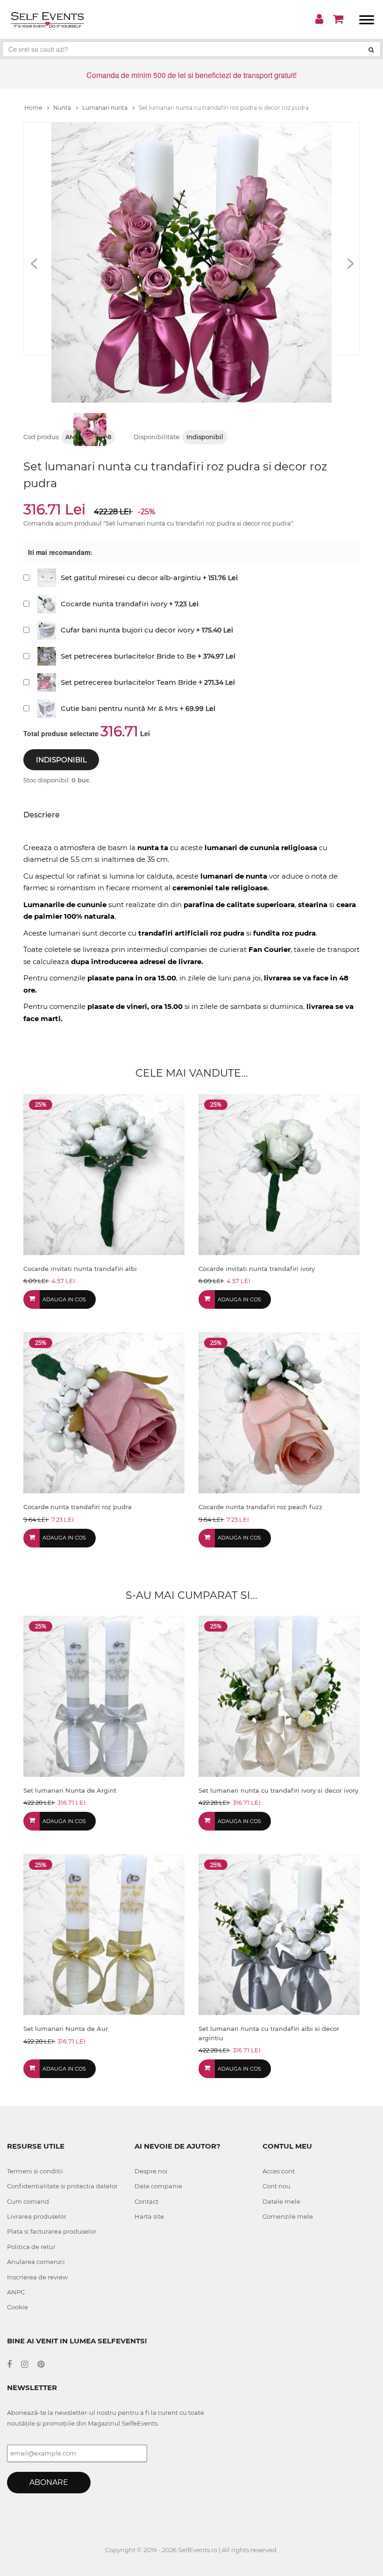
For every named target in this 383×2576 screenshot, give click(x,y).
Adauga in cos (64, 1299)
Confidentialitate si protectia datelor (62, 2186)
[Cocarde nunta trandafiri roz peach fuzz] (279, 1412)
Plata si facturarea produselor (52, 2231)
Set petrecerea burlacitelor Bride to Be (128, 656)
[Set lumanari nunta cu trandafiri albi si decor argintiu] (279, 1934)
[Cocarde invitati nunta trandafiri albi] (104, 1174)
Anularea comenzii (36, 2262)
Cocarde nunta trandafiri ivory (114, 604)
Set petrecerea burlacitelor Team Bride (129, 682)
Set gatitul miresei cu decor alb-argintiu (131, 578)
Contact (146, 2201)
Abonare (49, 2482)
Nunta (63, 108)
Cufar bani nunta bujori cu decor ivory (128, 630)
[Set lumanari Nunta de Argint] (104, 1695)
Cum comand (28, 2201)
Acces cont (279, 2171)
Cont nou (277, 2186)
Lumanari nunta (106, 108)
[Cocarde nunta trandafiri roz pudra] (104, 1412)
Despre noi (151, 2171)
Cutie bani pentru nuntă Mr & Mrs (119, 708)
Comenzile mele (288, 2216)
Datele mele (281, 2201)
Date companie (158, 2186)
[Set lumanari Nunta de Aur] (104, 1934)
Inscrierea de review (37, 2277)
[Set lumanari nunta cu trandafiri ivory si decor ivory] (279, 1695)
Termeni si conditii (35, 2171)
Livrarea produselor (37, 2216)
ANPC (16, 2292)
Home (34, 108)
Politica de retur (31, 2247)
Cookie (18, 2307)
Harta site (149, 2216)
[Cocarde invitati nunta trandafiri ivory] (279, 1174)
